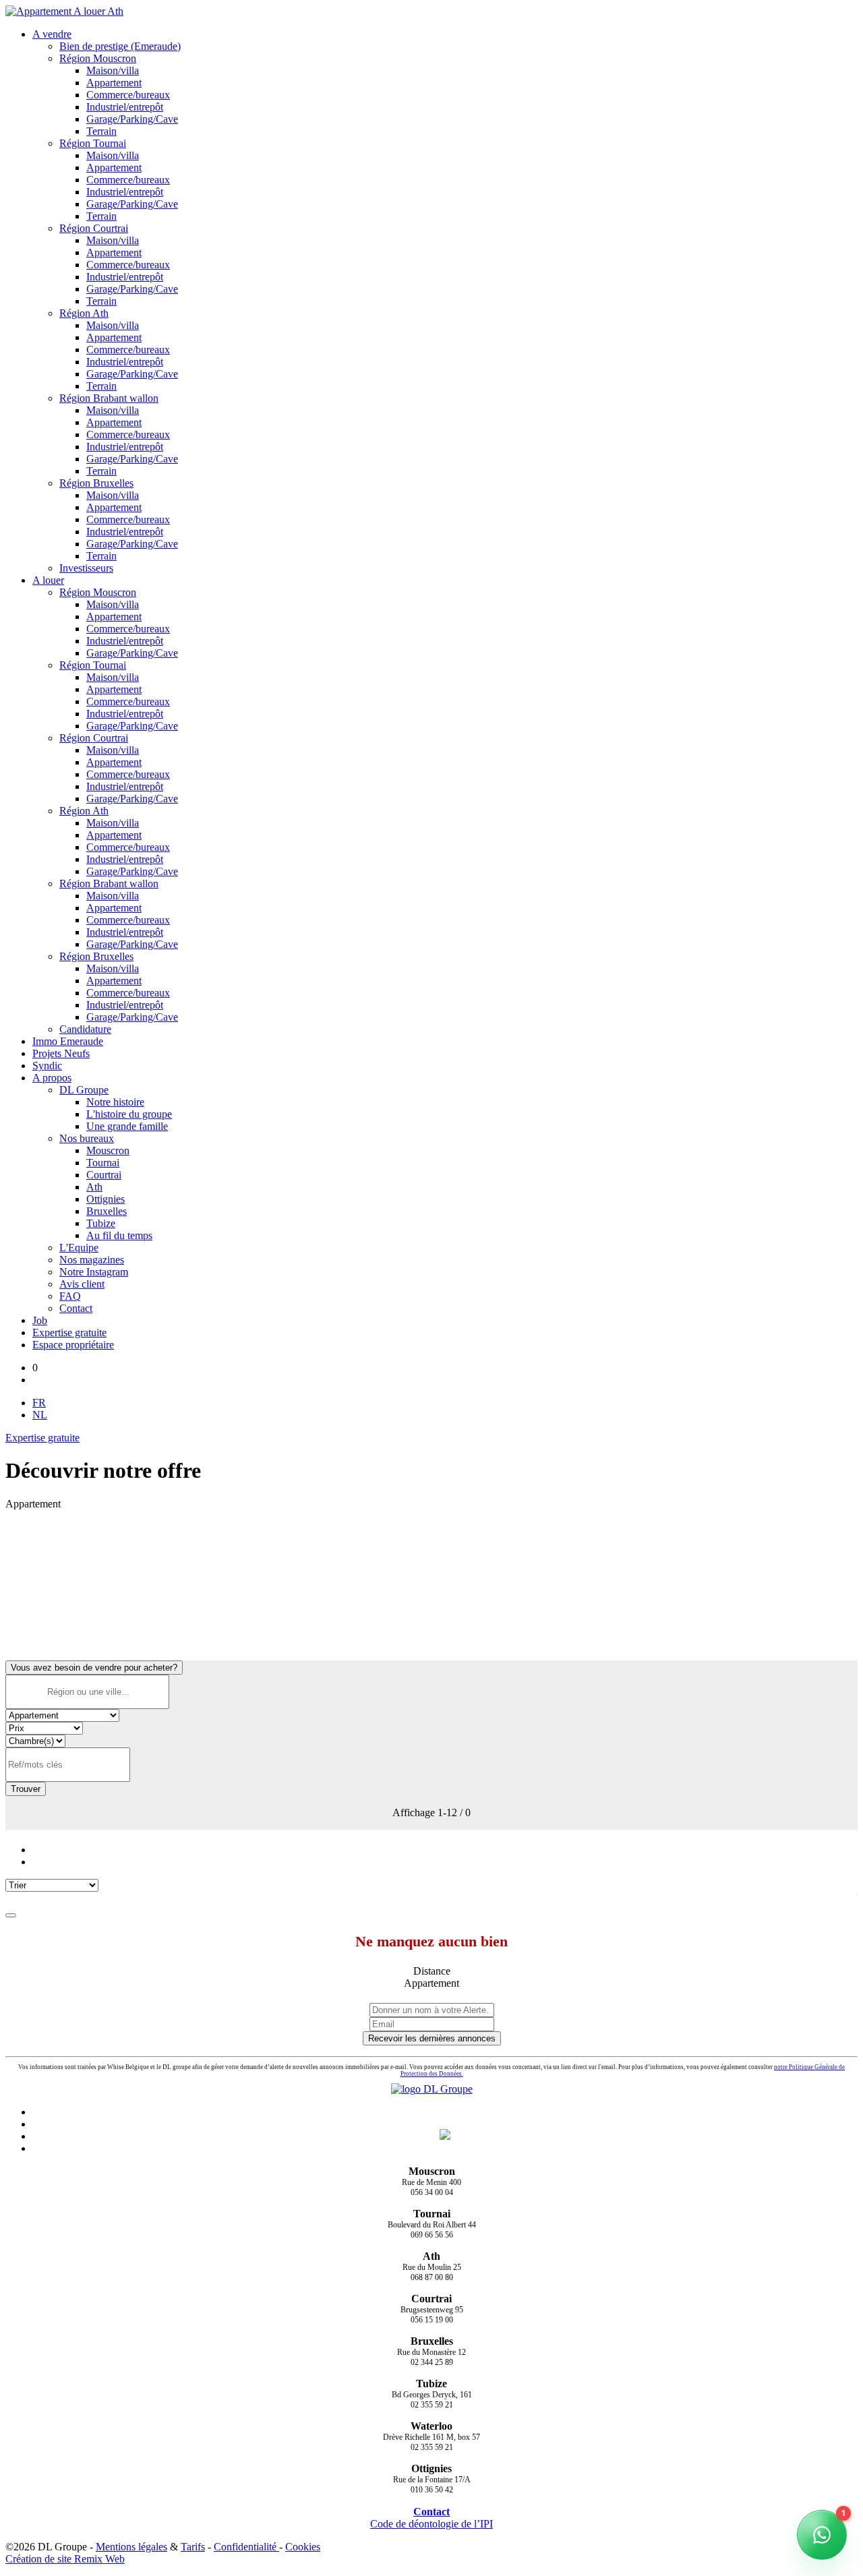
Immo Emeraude (68, 1041)
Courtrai (104, 1175)
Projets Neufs (61, 1053)
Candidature (85, 1029)
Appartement (114, 83)
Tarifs (193, 2547)
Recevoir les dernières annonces (432, 2038)
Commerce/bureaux (128, 95)
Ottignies (106, 1199)
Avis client (82, 1284)
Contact (76, 1308)
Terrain (101, 131)
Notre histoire (115, 1102)
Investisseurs (86, 568)
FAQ (70, 1296)
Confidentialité (246, 2547)
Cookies (303, 2547)
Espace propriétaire (73, 1345)
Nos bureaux (87, 1138)
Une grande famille (127, 1126)
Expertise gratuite (69, 1332)
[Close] (11, 1915)
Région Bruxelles (96, 483)
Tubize (101, 1223)
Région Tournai (93, 143)
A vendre (52, 34)
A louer (48, 580)
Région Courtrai (94, 228)
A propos (52, 1078)
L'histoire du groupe (129, 1114)
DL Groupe (84, 1090)
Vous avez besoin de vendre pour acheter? (94, 1668)
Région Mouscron (98, 58)
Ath (94, 1187)
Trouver (26, 1789)
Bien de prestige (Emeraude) (120, 46)
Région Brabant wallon (109, 398)
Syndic (47, 1066)
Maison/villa (113, 70)
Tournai (103, 1163)
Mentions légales (131, 2547)
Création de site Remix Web (65, 2559)
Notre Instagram (94, 1272)
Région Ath (84, 313)
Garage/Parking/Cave (132, 119)
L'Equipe (79, 1248)
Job (40, 1320)
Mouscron (108, 1150)
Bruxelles (107, 1211)
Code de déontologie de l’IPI (431, 2524)
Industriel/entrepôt (125, 107)
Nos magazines (92, 1260)
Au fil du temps (119, 1235)
